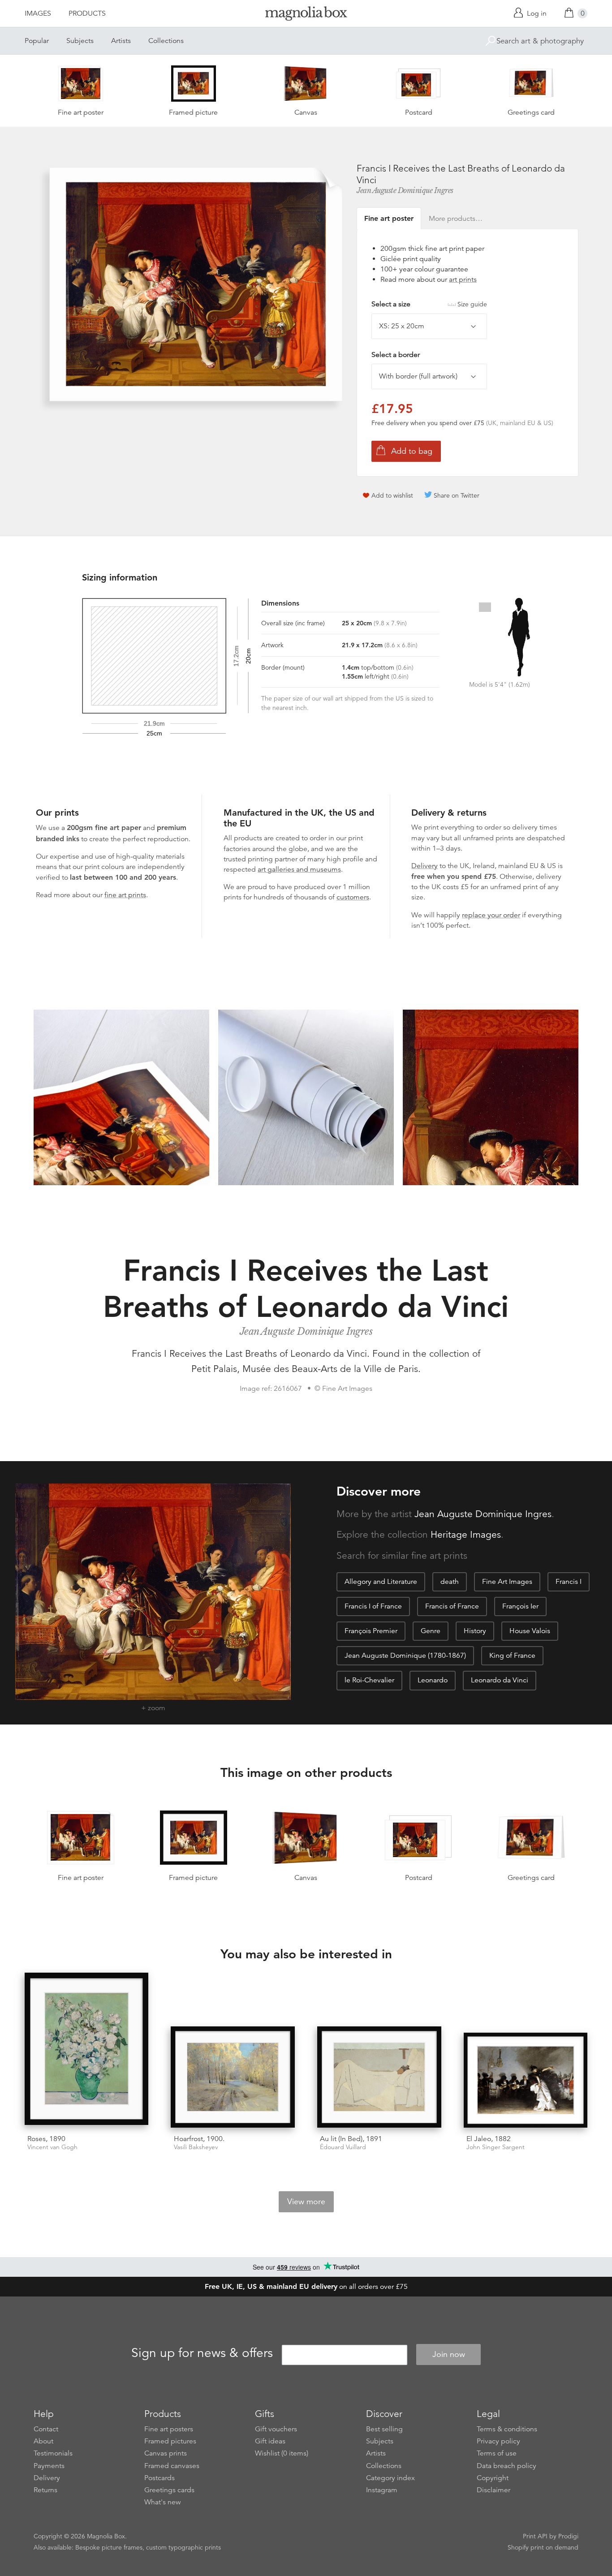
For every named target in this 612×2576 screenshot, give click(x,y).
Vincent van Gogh (52, 2147)
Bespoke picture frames (109, 2547)
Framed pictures (170, 2441)
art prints (463, 280)
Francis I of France (373, 1606)
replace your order (491, 915)
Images (38, 13)
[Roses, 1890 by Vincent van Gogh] (87, 2050)
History (475, 1631)
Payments (49, 2466)
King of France (512, 1656)
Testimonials (53, 2453)
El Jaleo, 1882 (489, 2139)
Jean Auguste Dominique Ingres (405, 190)
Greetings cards (169, 2490)
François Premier (371, 1631)
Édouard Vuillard (343, 2147)
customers (353, 897)
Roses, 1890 (46, 2139)
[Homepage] (306, 15)
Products (87, 13)
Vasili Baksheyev (196, 2147)
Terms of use (497, 2453)
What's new (163, 2502)
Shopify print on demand (543, 2547)
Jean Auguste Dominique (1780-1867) (405, 1656)
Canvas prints (166, 2453)
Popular (37, 41)
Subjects (80, 41)
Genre (431, 1631)
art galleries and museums (299, 869)
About (43, 2441)
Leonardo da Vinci (500, 1680)
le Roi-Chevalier (369, 1680)
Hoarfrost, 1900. (199, 2139)
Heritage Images (466, 1535)
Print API (535, 2536)
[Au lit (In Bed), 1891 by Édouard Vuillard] (379, 2077)
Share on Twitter (457, 495)
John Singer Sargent (496, 2147)
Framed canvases (172, 2466)
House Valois (530, 1631)
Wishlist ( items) (282, 2453)
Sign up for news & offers (202, 2353)
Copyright (493, 2478)
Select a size (429, 304)
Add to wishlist (392, 495)
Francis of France (452, 1606)
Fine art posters (169, 2429)
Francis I (569, 1582)
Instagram (382, 2490)
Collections (166, 41)
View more (306, 2202)
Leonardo (433, 1680)
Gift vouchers (276, 2429)
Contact (46, 2429)
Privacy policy (498, 2441)
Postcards (159, 2478)
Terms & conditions (507, 2429)
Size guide (472, 304)
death (450, 1582)
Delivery (425, 866)
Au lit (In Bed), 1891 (351, 2139)
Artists (121, 41)
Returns (45, 2490)
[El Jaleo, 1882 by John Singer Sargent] (526, 2080)
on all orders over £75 (306, 2287)
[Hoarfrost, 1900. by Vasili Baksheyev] (233, 2077)
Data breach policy (506, 2466)
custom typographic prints (183, 2547)
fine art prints (125, 895)
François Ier (520, 1606)
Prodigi (568, 2536)
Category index (390, 2478)
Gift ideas (270, 2441)
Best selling (384, 2429)
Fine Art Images (507, 1582)
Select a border (396, 355)
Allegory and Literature (381, 1582)
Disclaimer (493, 2490)
